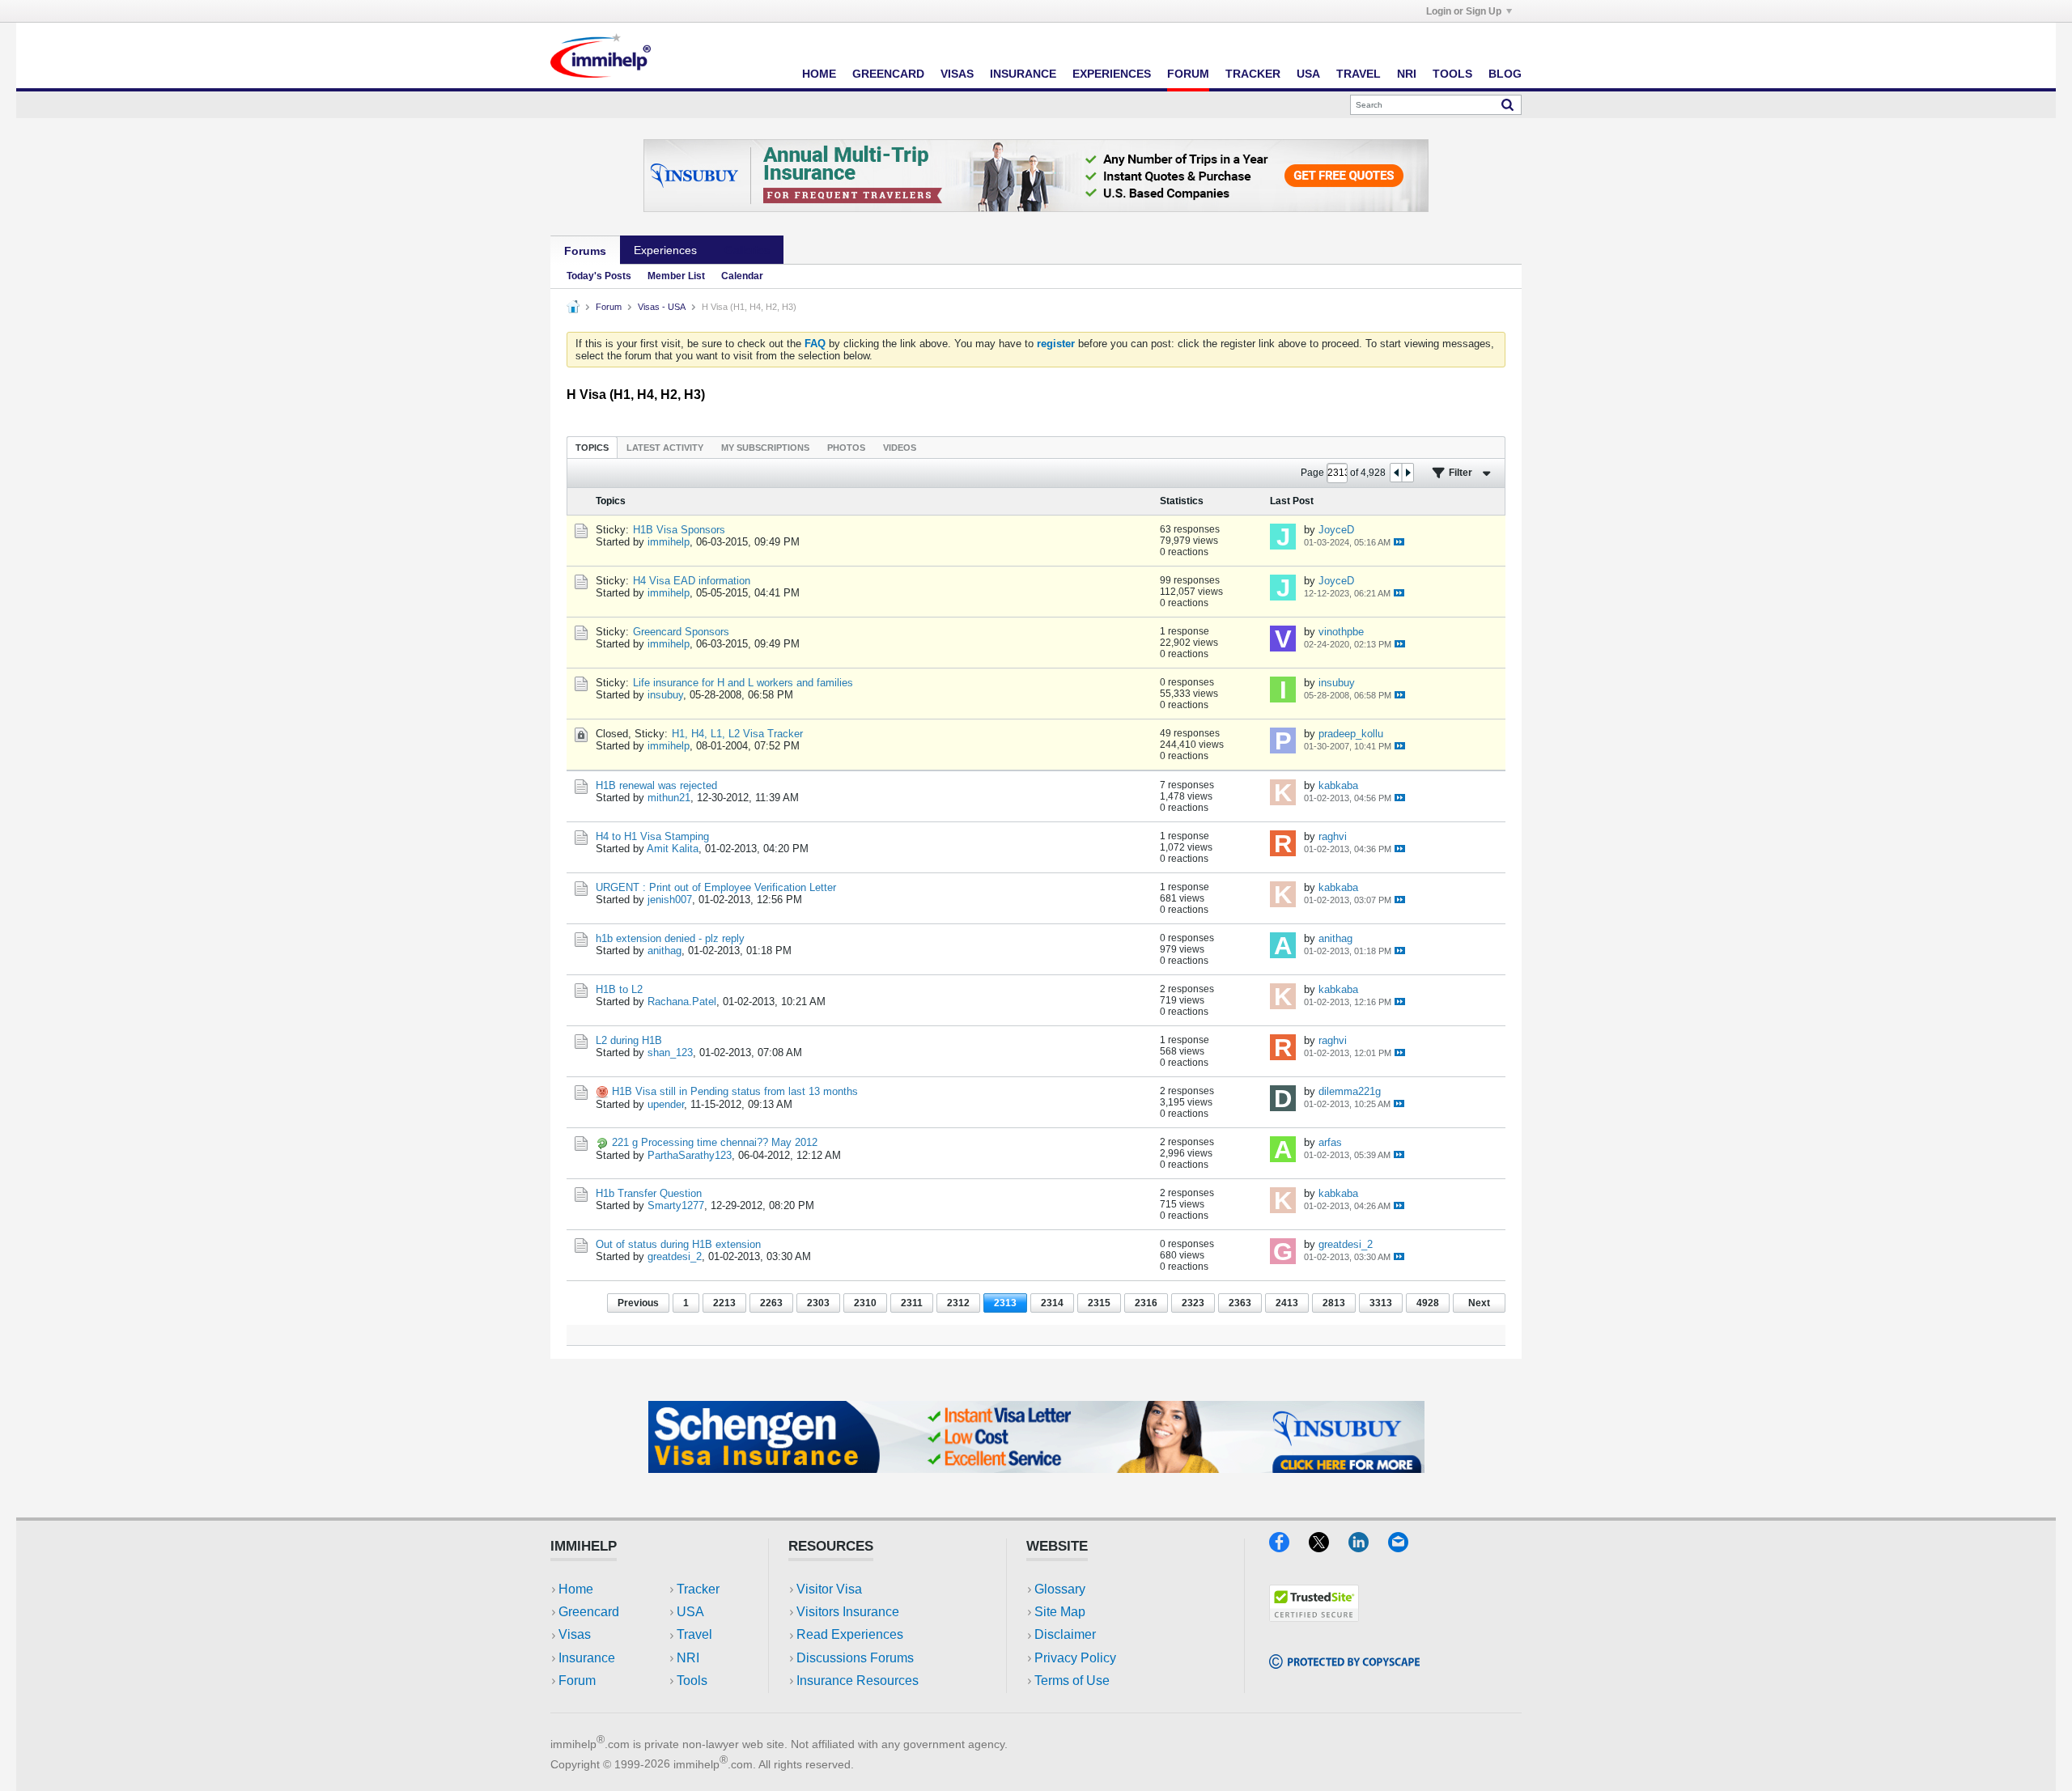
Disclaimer (1065, 1634)
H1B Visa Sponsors (679, 530)
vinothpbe (1341, 632)
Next (1479, 1303)
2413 (1287, 1303)
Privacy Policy (1075, 1658)
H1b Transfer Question (649, 1193)
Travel (1359, 74)
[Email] (1406, 1547)
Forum (1188, 74)
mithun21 (669, 798)
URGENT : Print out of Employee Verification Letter (716, 887)
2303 (818, 1303)
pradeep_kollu (1351, 734)
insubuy (665, 695)
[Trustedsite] (1314, 1617)
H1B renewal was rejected (656, 785)
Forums (585, 251)
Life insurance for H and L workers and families (743, 683)
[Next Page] (1408, 473)
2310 (865, 1303)
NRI (1407, 74)
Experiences (1112, 74)
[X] (1329, 1547)
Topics (592, 448)
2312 (958, 1303)
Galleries (747, 250)
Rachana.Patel (682, 1002)
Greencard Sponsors (681, 632)
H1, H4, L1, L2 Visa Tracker (737, 734)
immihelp (669, 542)
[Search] (1507, 104)
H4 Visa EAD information (692, 581)
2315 (1099, 1303)
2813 (1334, 1303)
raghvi (1333, 836)
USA (1308, 74)
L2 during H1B (629, 1040)
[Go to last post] (1399, 542)
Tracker (1253, 74)
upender (666, 1104)
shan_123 (670, 1053)
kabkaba (1338, 785)
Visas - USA (662, 307)
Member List (676, 276)
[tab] (592, 447)
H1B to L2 (619, 989)
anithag (664, 951)
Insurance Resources (858, 1681)
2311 (912, 1303)
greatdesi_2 (675, 1256)
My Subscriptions (765, 448)
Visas (957, 74)
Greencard (888, 74)
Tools (1452, 74)
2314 (1052, 1303)
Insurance (1023, 74)
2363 (1240, 1303)
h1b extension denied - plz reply (670, 938)
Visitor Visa (829, 1589)
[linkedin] (1368, 1547)
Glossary (1060, 1589)
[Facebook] (1289, 1547)
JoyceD (1336, 530)
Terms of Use (1072, 1681)
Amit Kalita (673, 849)
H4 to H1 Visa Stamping (652, 836)
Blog (1505, 74)
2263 (771, 1303)
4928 (1428, 1303)
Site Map (1060, 1612)
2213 (724, 1303)
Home (819, 74)
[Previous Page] (1396, 473)
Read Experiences (850, 1634)
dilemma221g (1350, 1091)
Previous (638, 1303)
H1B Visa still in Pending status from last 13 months (735, 1091)
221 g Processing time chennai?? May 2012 (715, 1142)
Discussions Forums (855, 1658)
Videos (900, 448)
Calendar (742, 276)
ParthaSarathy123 (690, 1155)
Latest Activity (665, 448)
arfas (1330, 1142)
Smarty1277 (676, 1205)
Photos (846, 448)
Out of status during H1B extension (678, 1244)
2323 (1193, 1303)
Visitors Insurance (848, 1612)
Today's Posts (599, 276)
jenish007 (670, 900)
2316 (1146, 1303)
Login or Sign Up (1464, 11)
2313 (1005, 1303)
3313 (1381, 1303)
